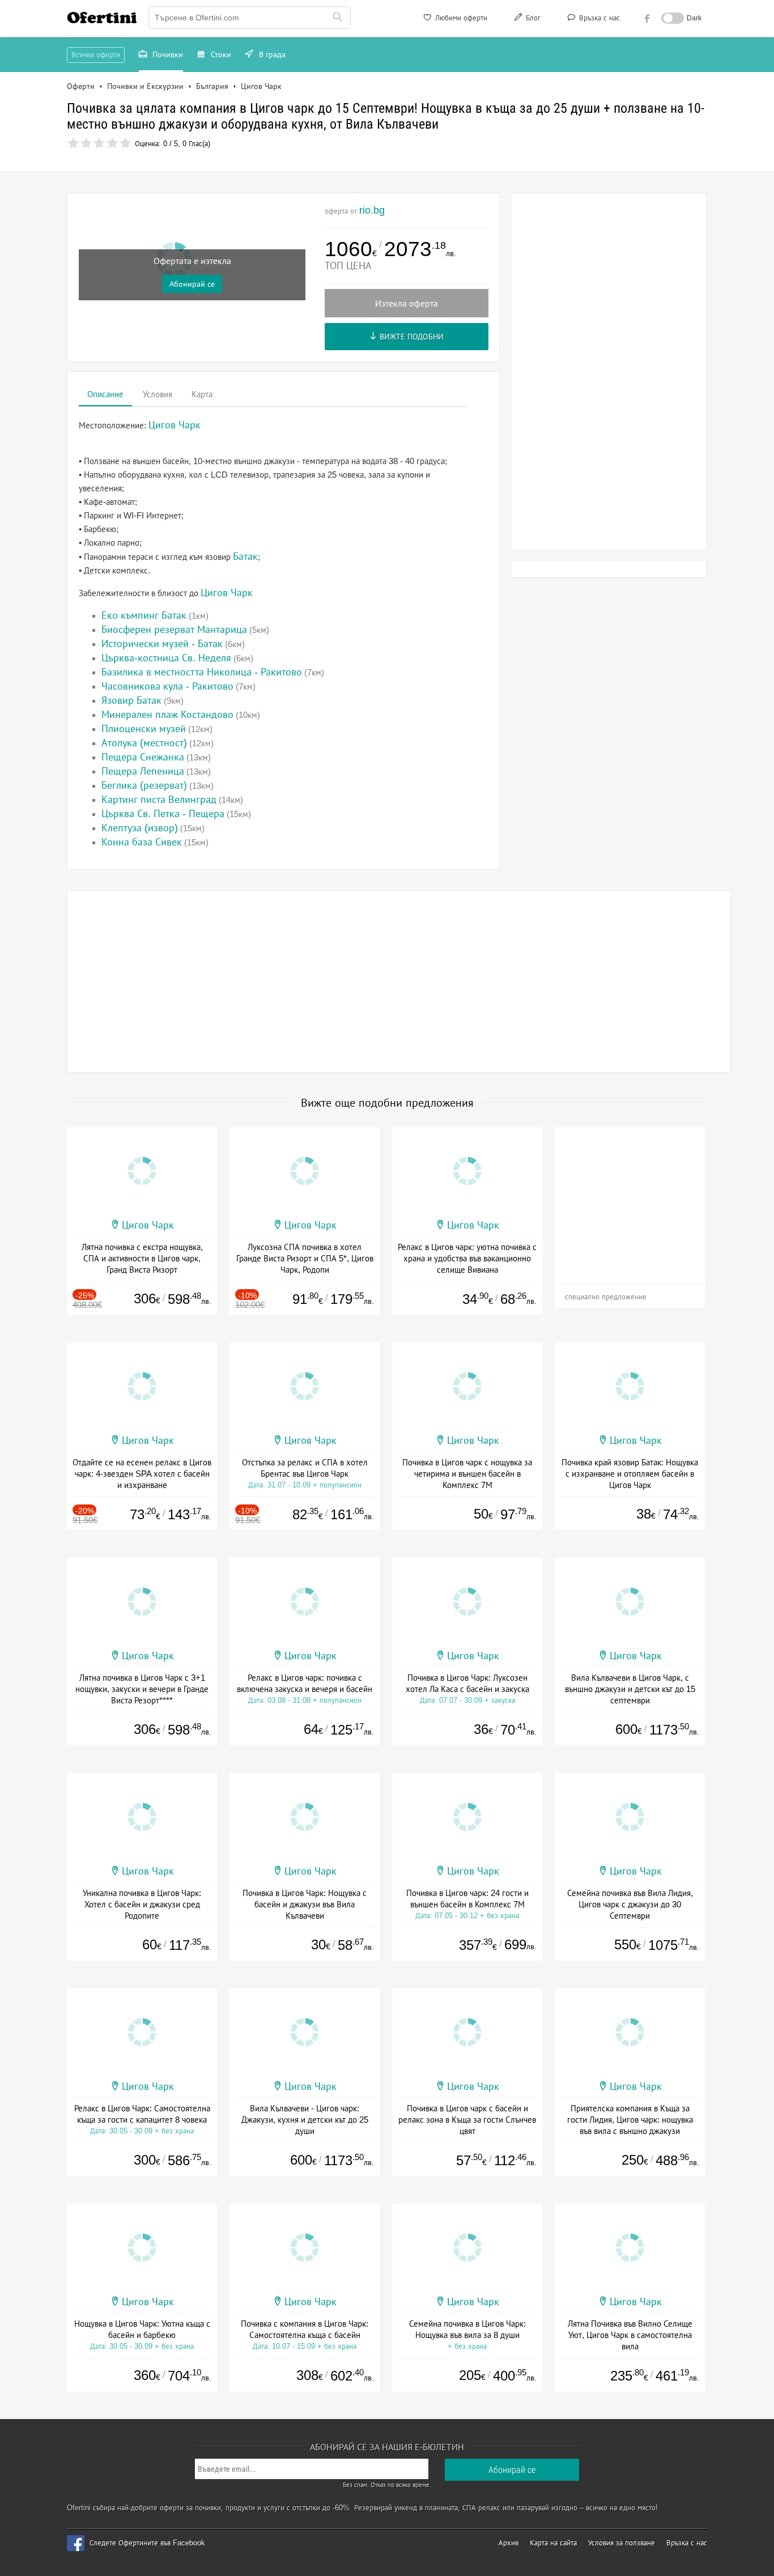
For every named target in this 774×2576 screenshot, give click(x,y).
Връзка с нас (598, 18)
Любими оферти (460, 18)
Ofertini (102, 18)
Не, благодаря (485, 179)
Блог (532, 18)
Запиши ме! (470, 155)
